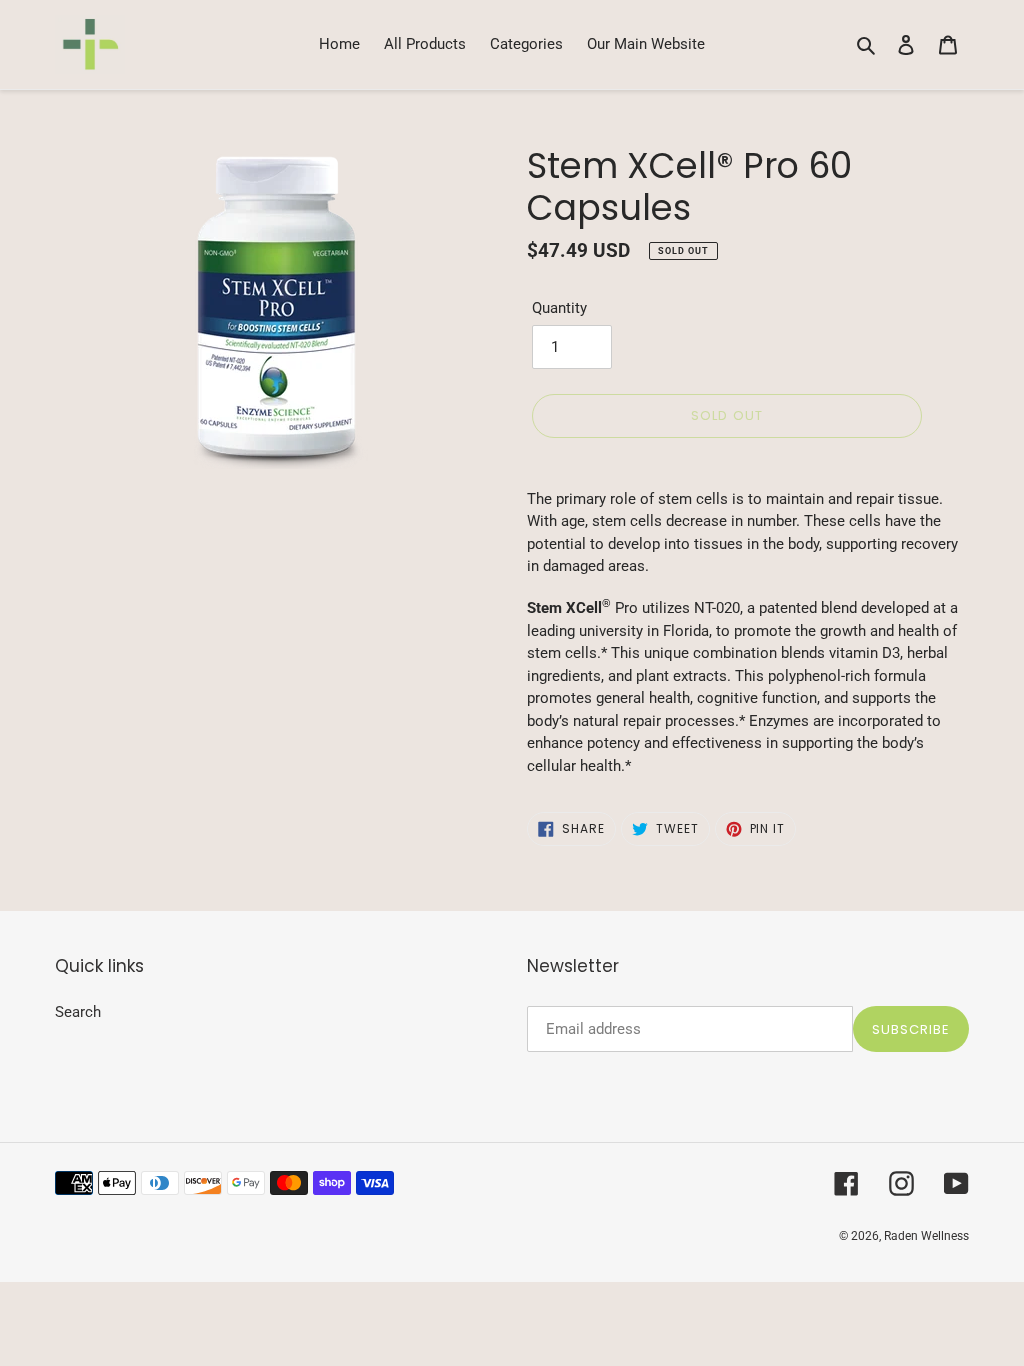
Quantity (559, 308)
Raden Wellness (926, 1236)
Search (78, 1012)
